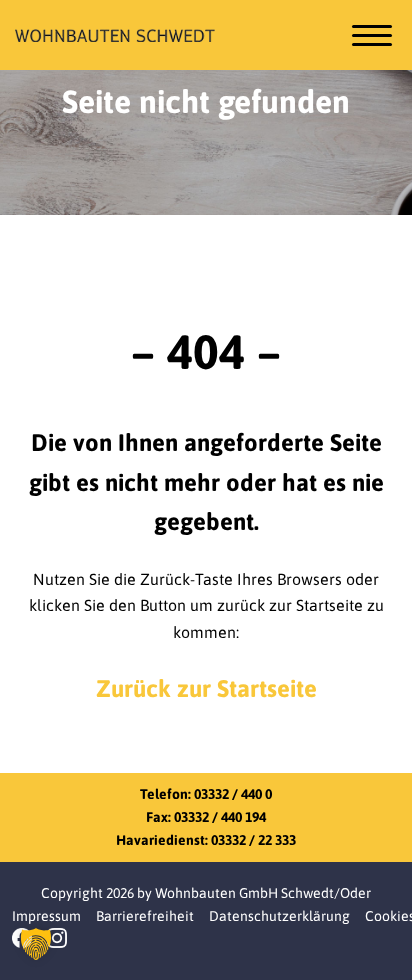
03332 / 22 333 (253, 840)
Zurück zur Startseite (206, 688)
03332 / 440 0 (233, 794)
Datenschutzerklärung (279, 916)
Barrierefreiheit (145, 916)
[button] (36, 944)
